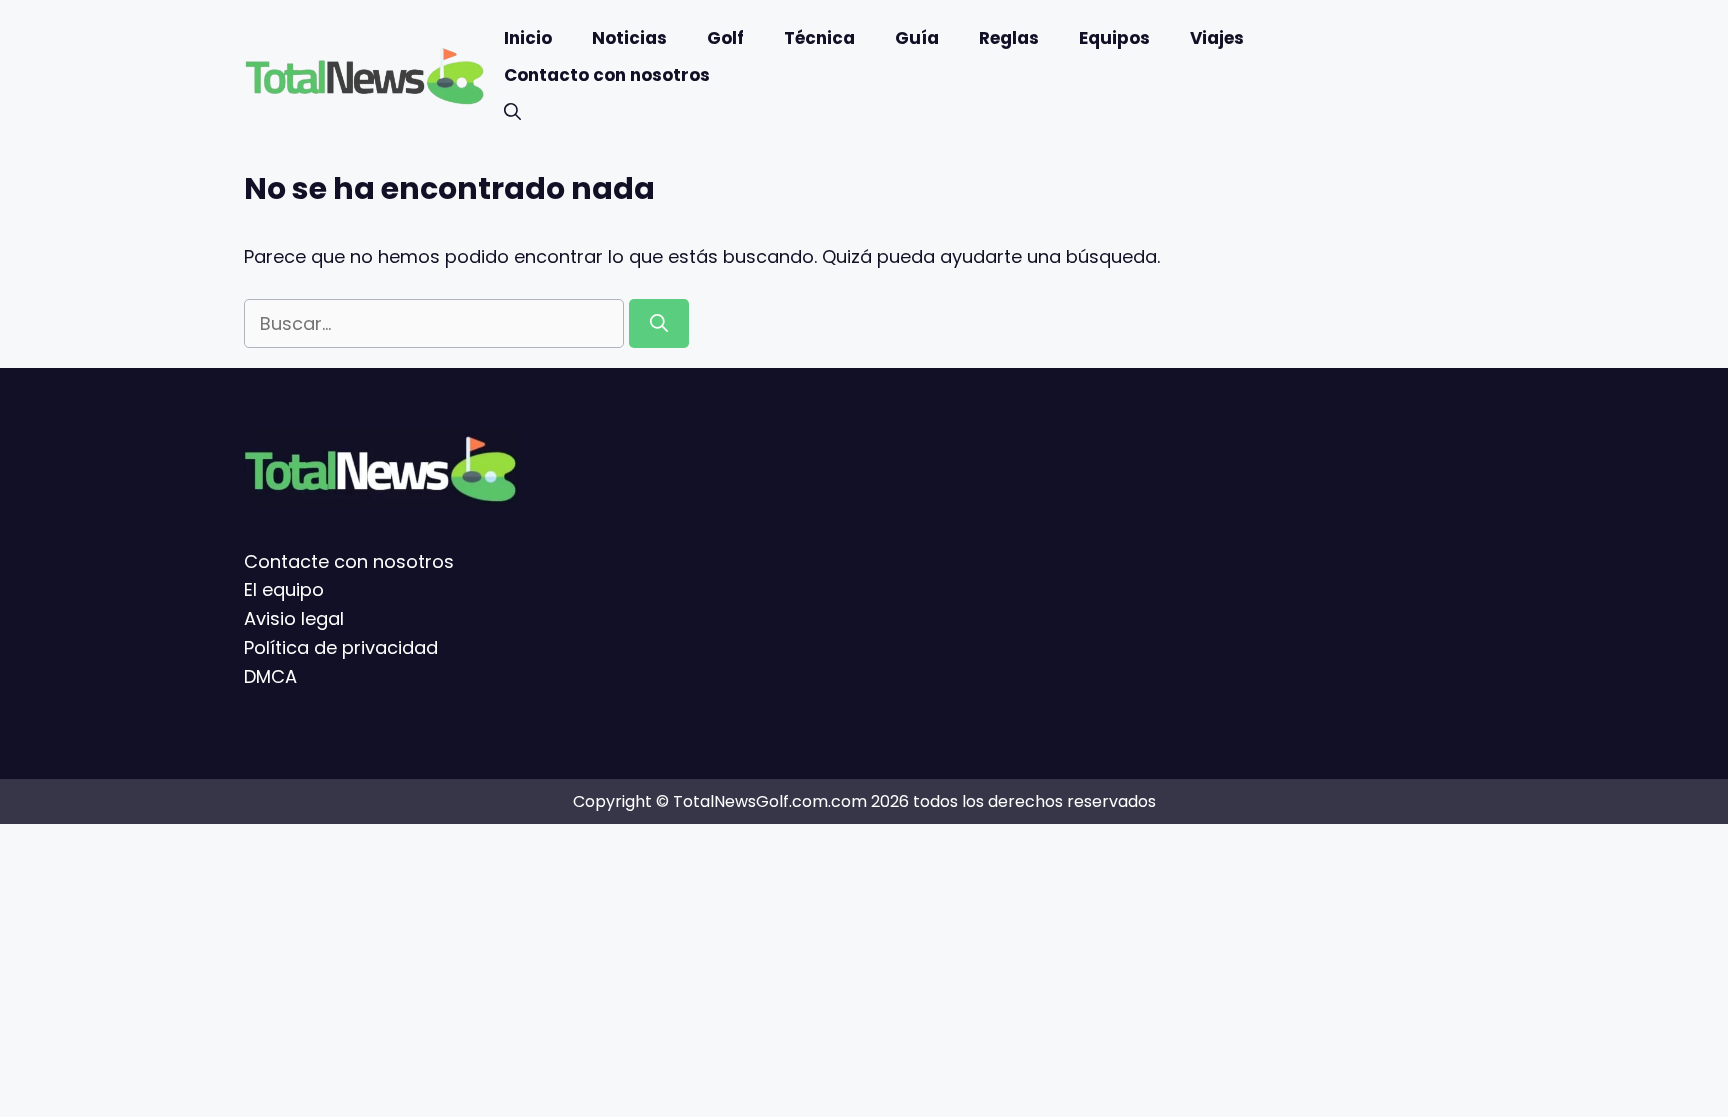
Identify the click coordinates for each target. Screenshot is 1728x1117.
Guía (917, 38)
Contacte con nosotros (349, 560)
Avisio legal (294, 618)
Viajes (1217, 38)
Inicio (528, 38)
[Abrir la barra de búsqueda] (512, 112)
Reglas (1009, 38)
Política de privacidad (341, 647)
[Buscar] (659, 323)
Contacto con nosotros (607, 75)
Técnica (819, 38)
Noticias (629, 38)
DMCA (270, 676)
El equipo (284, 589)
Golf (725, 38)
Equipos (1114, 38)
